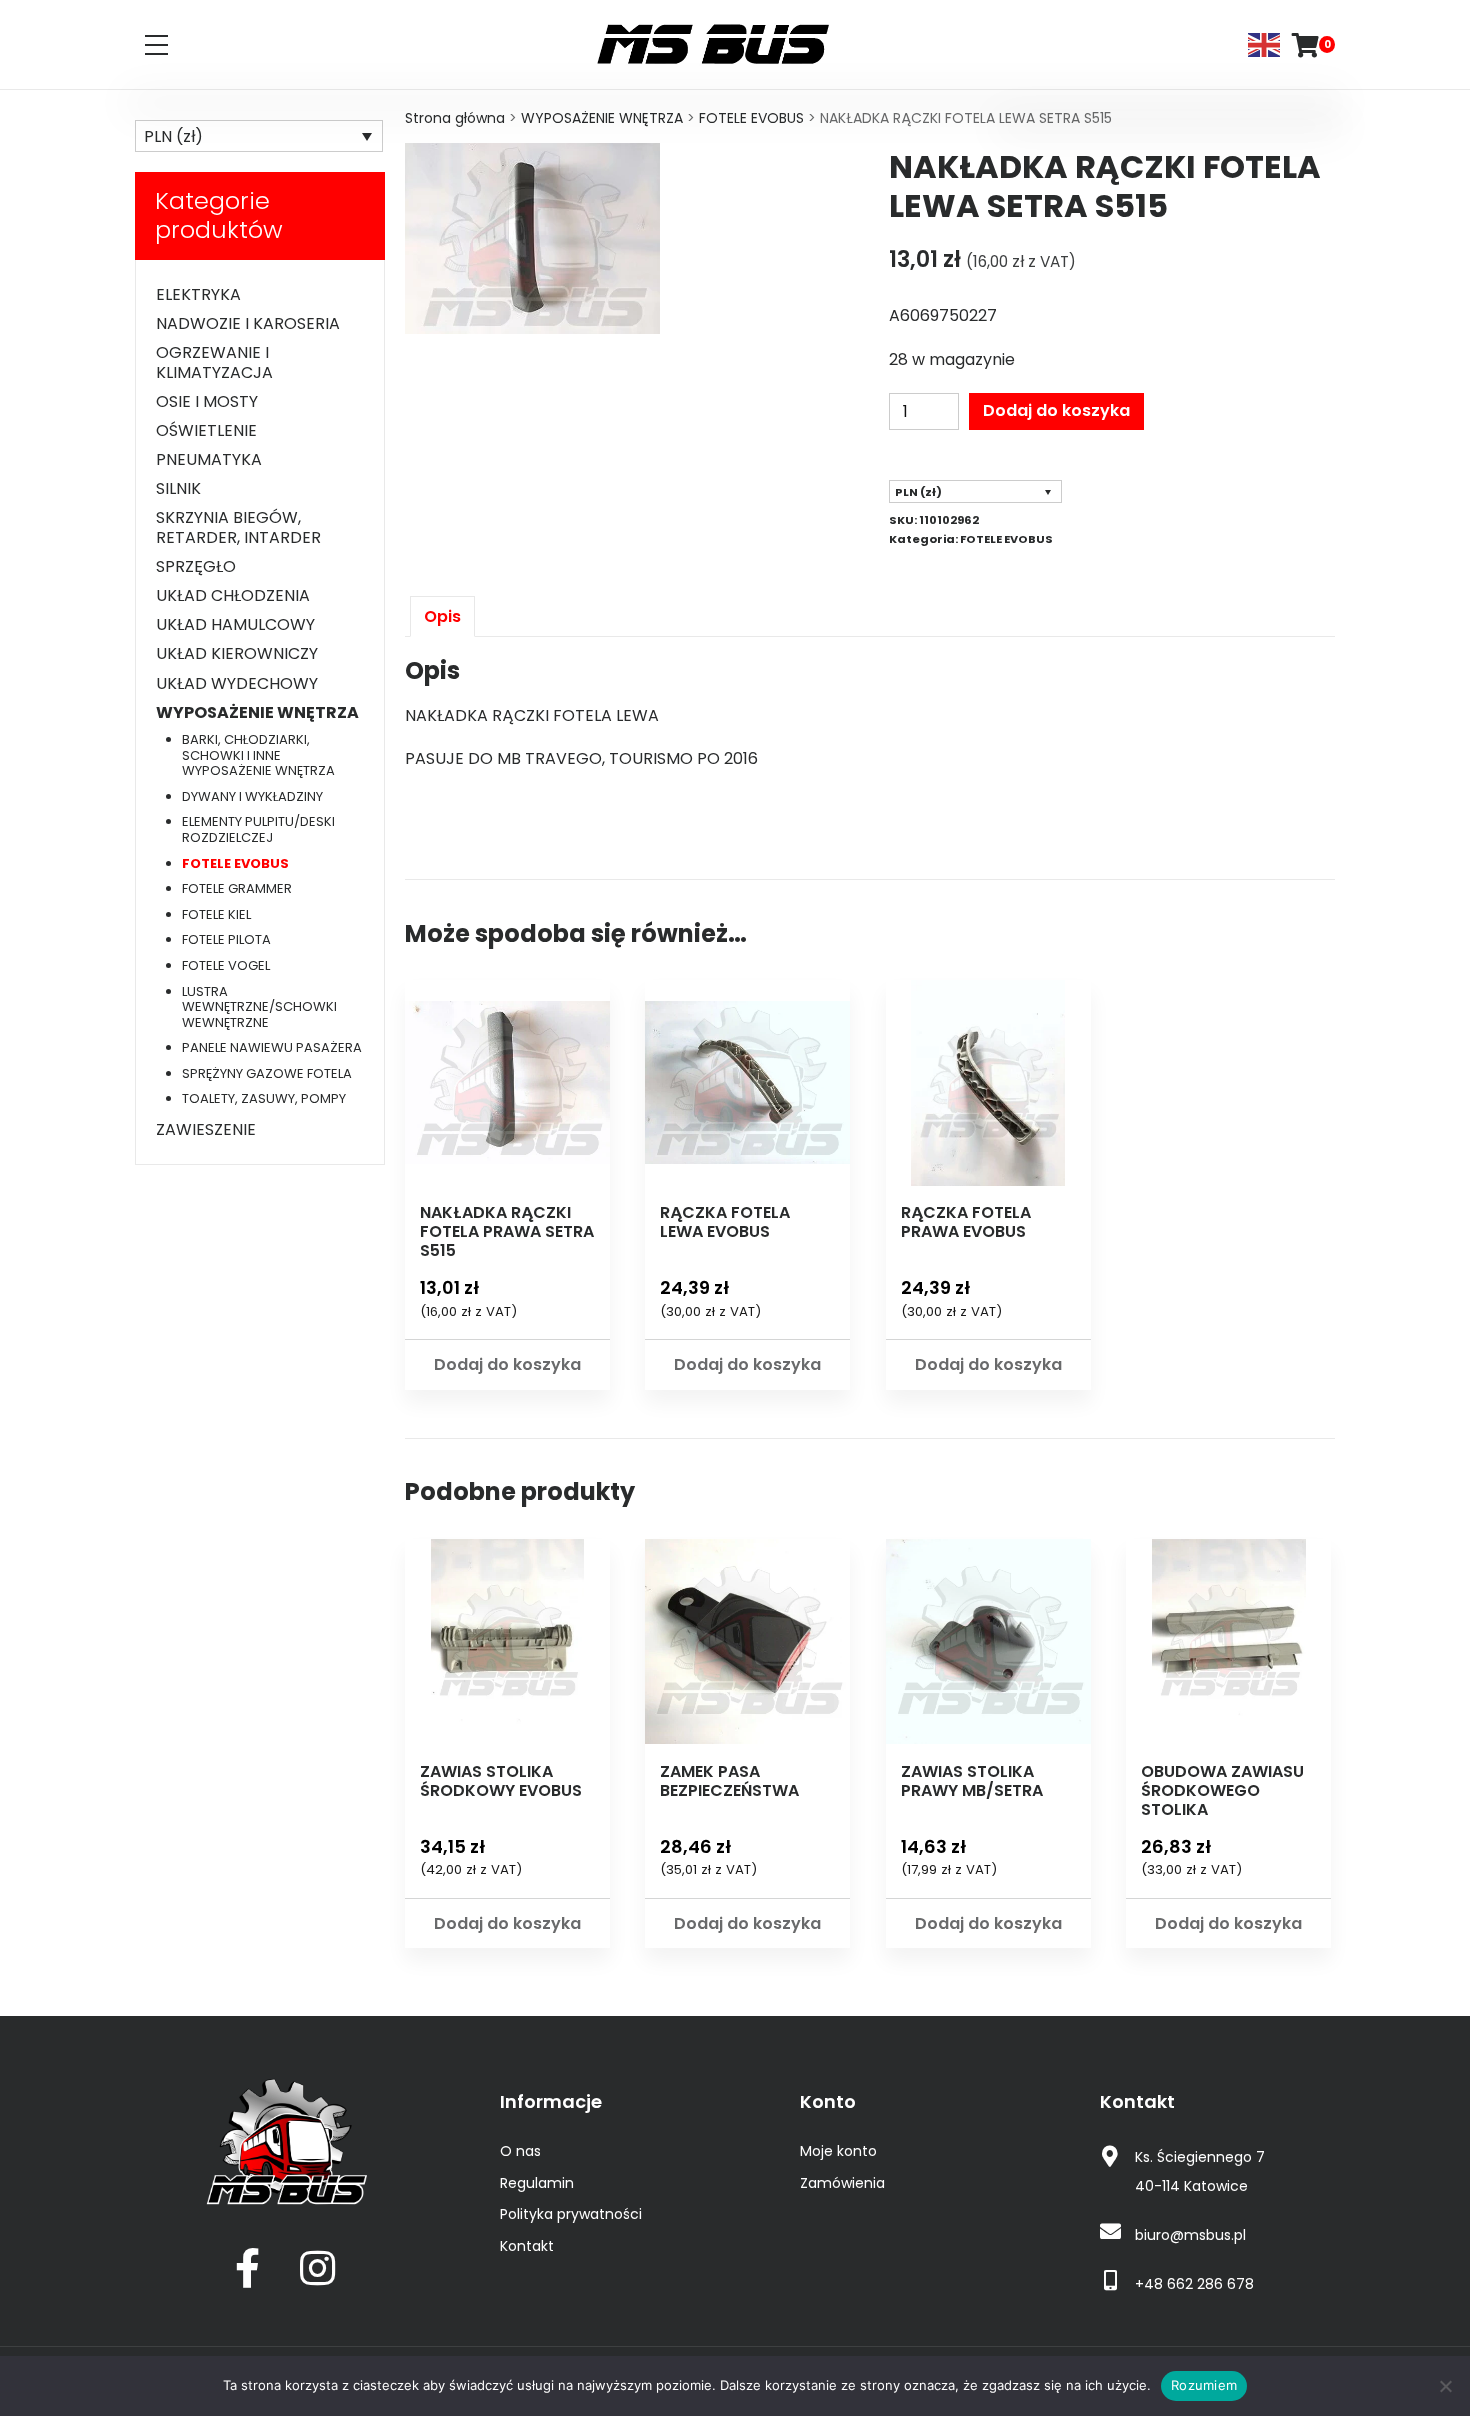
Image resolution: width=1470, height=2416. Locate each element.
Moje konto (838, 2151)
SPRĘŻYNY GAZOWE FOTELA (267, 1073)
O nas (520, 2151)
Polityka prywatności (571, 2214)
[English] (1265, 43)
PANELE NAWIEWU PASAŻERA (272, 1047)
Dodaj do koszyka (1056, 410)
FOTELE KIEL (216, 914)
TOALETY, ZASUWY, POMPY (264, 1098)
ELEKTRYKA (198, 294)
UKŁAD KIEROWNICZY (237, 653)
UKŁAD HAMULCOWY (235, 624)
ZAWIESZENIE (206, 1129)
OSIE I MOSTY (207, 401)
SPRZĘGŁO (196, 566)
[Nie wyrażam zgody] (1445, 2386)
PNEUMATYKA (209, 459)
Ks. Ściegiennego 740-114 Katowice (1200, 2171)
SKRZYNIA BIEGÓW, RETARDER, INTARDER (238, 527)
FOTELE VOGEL (226, 965)
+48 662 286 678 (1194, 2284)
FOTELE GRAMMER (237, 888)
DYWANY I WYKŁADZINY (252, 796)
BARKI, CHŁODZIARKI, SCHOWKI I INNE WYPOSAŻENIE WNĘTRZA (258, 755)
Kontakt (527, 2246)
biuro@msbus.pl (1190, 2235)
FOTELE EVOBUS (751, 118)
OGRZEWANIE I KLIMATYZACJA (214, 362)
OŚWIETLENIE (206, 430)
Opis (442, 616)
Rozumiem (1204, 2385)
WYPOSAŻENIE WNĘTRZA (602, 118)
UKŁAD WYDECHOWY (237, 683)
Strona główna (455, 118)
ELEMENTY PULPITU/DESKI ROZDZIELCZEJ (258, 829)
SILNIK (178, 488)
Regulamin (537, 2183)
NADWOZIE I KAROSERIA (248, 323)
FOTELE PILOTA (226, 939)
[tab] (442, 616)
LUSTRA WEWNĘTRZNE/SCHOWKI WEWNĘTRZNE (259, 1007)
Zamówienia (842, 2183)
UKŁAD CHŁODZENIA (233, 595)
